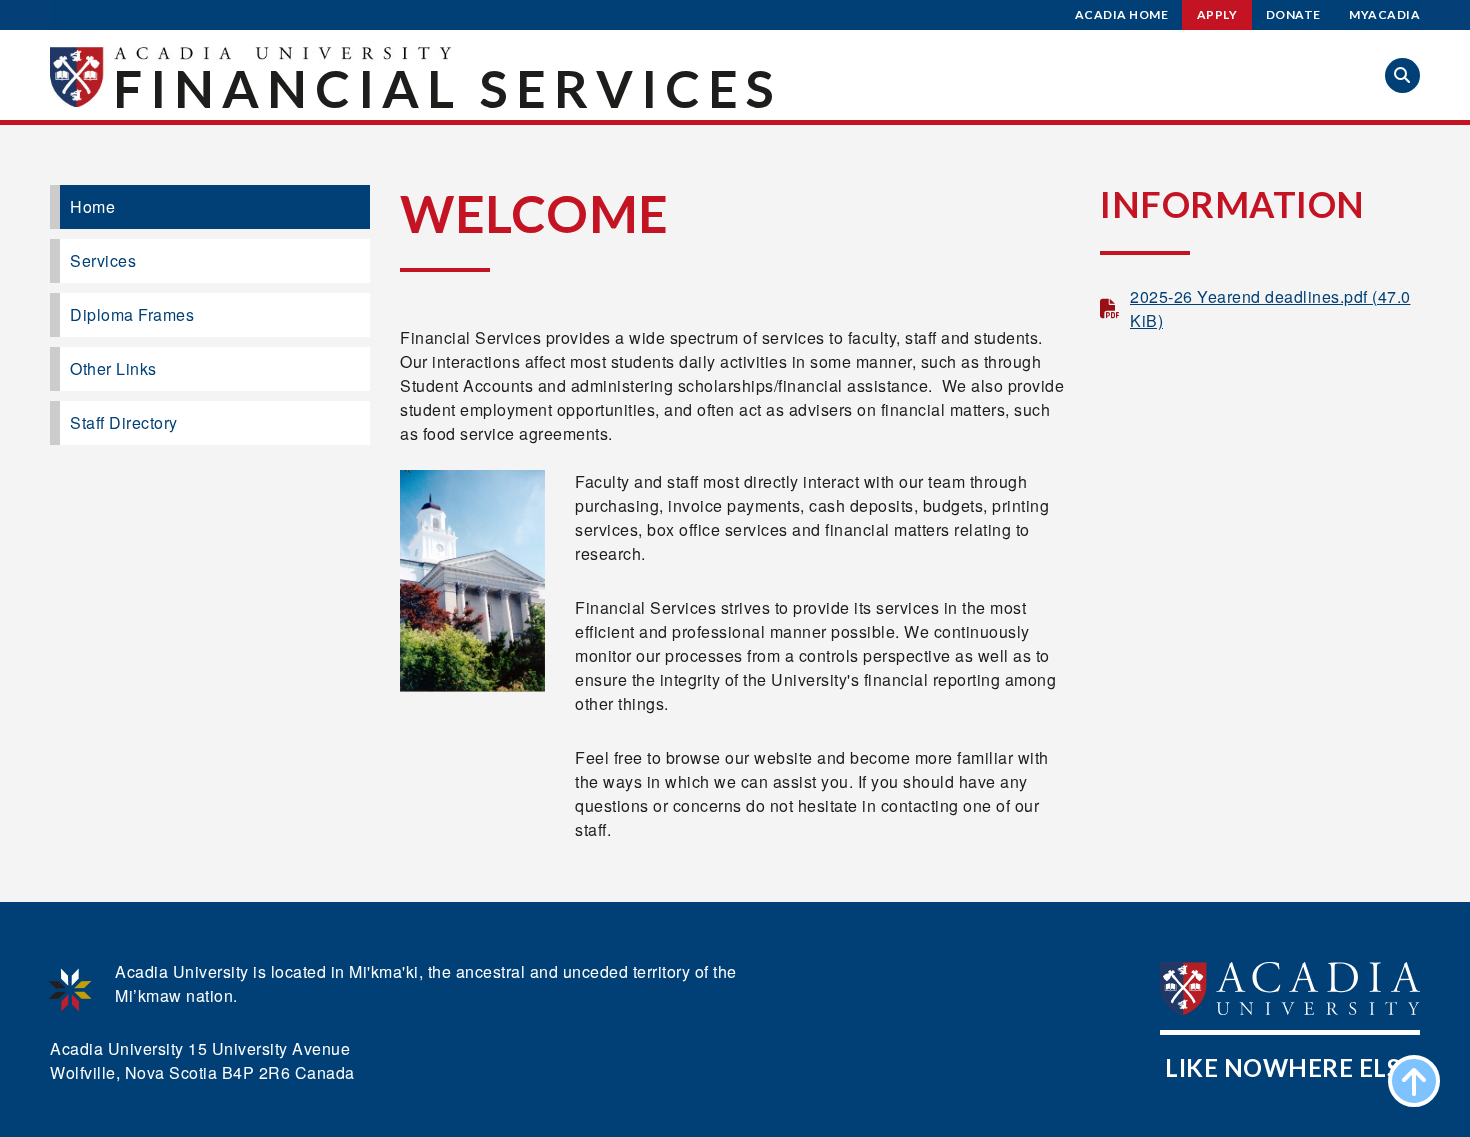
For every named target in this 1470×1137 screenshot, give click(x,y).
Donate (1293, 14)
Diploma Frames (132, 314)
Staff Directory (124, 422)
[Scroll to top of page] (1414, 1081)
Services (103, 260)
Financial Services (447, 88)
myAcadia (1384, 14)
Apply (1217, 14)
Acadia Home (1122, 14)
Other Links (113, 368)
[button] (1402, 75)
